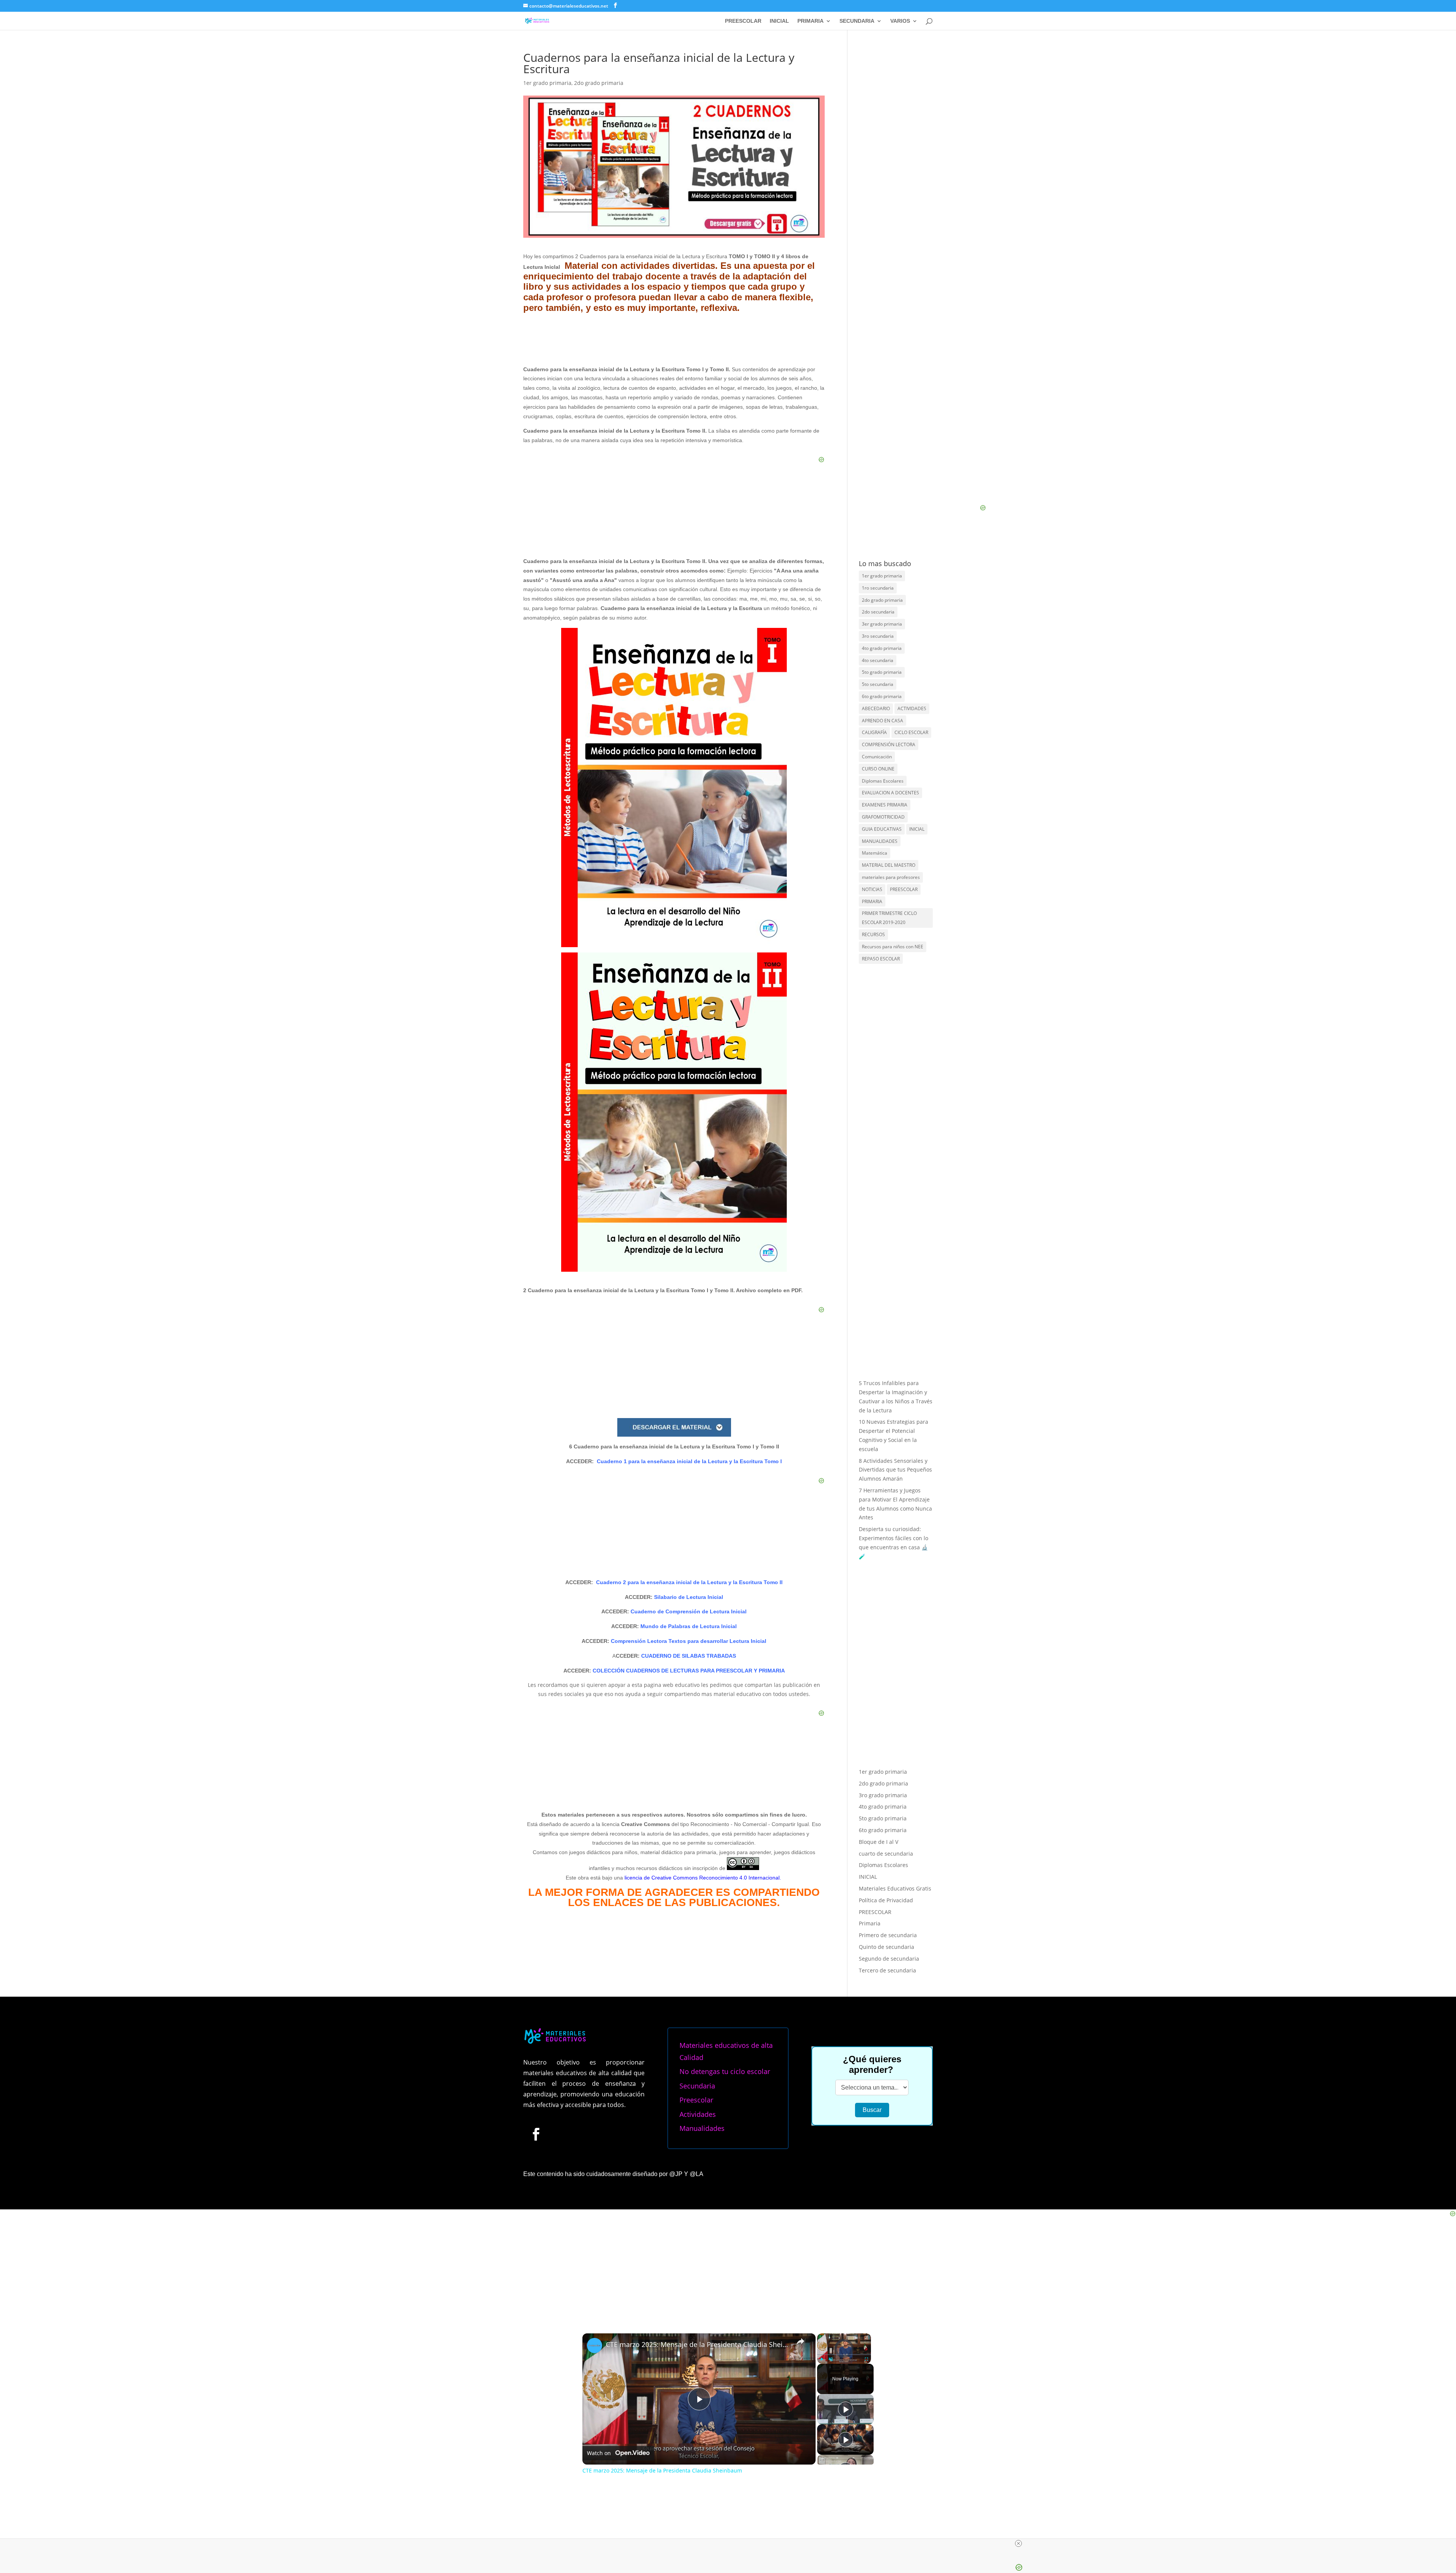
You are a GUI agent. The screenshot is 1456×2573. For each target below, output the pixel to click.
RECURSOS (873, 934)
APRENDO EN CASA (883, 721)
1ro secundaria (878, 588)
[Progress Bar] (844, 2354)
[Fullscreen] (866, 2359)
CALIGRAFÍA (874, 732)
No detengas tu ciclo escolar (725, 2071)
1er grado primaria (547, 83)
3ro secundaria (878, 636)
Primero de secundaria (888, 1935)
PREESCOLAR (743, 21)
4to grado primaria (882, 648)
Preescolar (696, 2100)
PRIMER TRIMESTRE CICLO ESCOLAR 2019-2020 (889, 918)
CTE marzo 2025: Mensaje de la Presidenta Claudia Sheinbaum (698, 2345)
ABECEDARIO (876, 708)
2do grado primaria (599, 83)
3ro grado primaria (883, 1795)
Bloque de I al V (879, 1842)
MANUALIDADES (880, 841)
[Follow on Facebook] (536, 2134)
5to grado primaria (882, 672)
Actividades (698, 2114)
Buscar (872, 2110)
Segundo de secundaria (889, 1959)
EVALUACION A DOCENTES (890, 793)
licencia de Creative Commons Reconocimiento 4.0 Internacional (702, 1878)
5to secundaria (878, 684)
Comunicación (877, 757)
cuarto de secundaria (886, 1854)
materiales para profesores (891, 877)
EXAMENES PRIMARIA (885, 805)
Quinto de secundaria (886, 1947)
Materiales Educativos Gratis (895, 1888)
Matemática (875, 853)
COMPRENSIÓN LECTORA (889, 744)
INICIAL (779, 21)
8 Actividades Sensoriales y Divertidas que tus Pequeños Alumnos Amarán (895, 1470)
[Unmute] (831, 2359)
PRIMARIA (810, 21)
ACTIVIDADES (912, 708)
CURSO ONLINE (878, 769)
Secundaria (697, 2086)
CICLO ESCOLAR (911, 732)
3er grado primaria (882, 624)
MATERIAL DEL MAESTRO (889, 865)
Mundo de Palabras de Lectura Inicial (688, 1626)
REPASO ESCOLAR (881, 959)
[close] (1018, 2543)
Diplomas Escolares (883, 781)
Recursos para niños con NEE (893, 947)
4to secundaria (878, 660)
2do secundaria (878, 612)
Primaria (870, 1923)
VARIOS (900, 21)
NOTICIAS (872, 889)
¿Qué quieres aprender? (872, 2064)
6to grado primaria (882, 696)
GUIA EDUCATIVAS (882, 829)
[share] (800, 2341)
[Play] (822, 2359)
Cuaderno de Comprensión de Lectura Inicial (688, 1611)
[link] (595, 2346)
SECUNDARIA (857, 21)
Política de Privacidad (886, 1900)
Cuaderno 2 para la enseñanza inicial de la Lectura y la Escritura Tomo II (689, 1582)
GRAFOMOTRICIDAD (883, 817)
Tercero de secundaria (887, 1970)
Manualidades (702, 2128)
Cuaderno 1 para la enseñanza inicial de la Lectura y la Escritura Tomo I (689, 1461)
